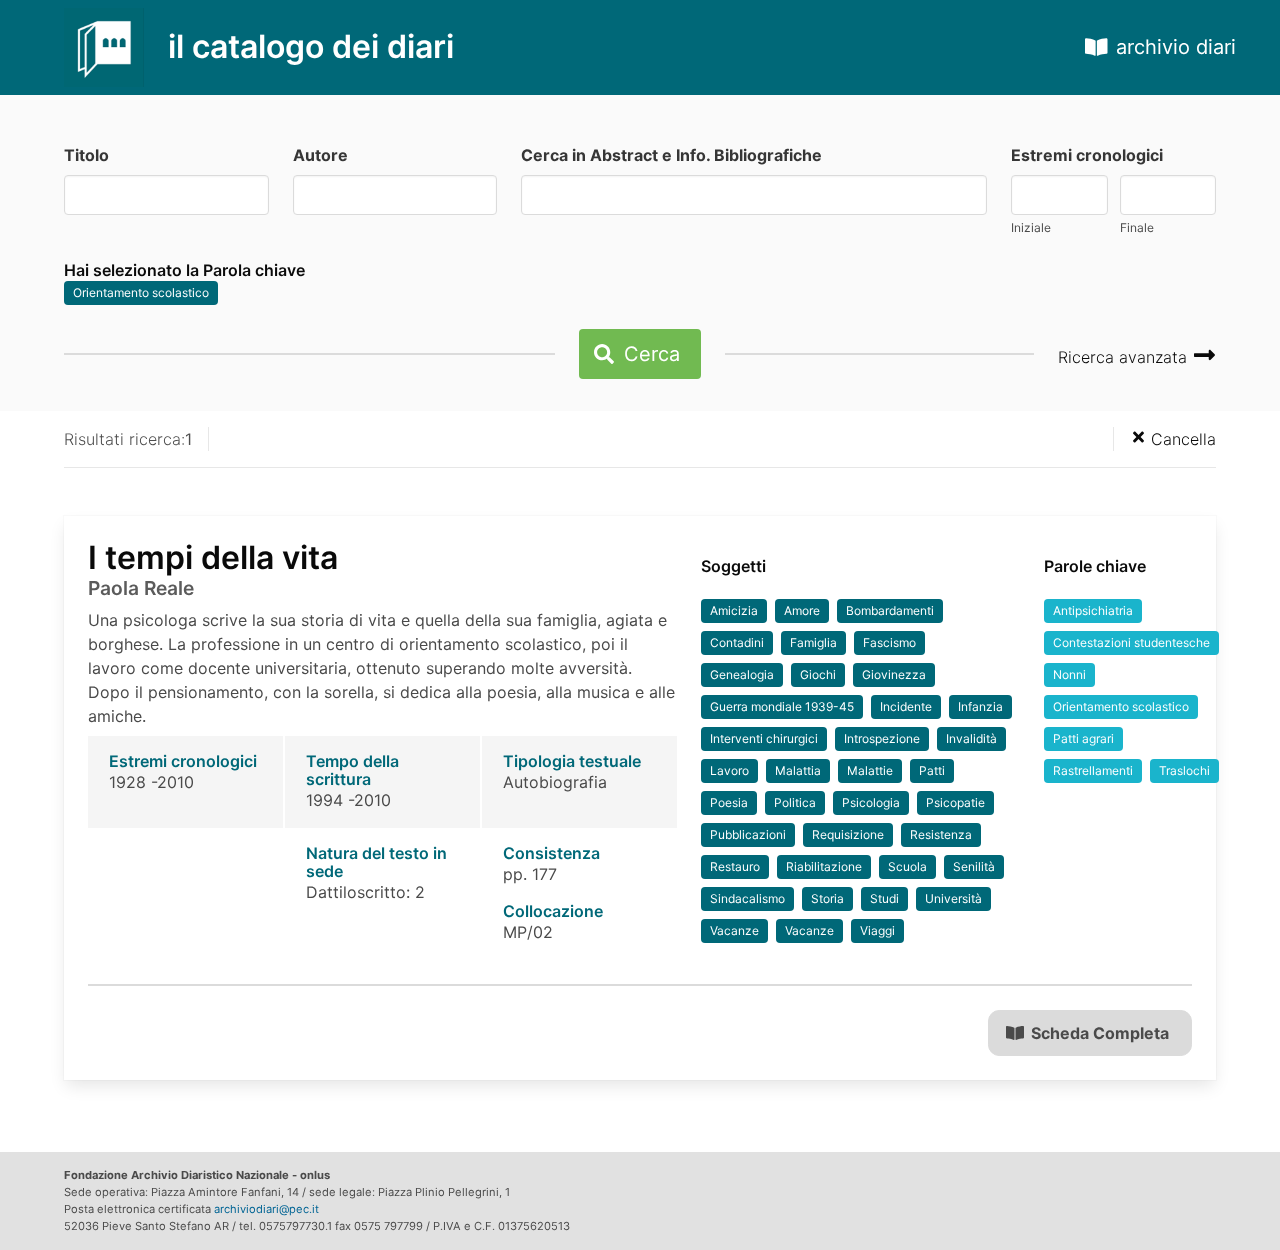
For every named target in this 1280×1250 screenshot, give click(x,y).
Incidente (906, 706)
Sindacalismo (747, 898)
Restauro (735, 866)
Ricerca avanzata (1125, 357)
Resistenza (941, 834)
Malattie (870, 770)
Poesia (729, 802)
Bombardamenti (890, 610)
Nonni (1069, 674)
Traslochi (1184, 770)
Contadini (737, 642)
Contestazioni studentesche (1131, 642)
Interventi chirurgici (764, 738)
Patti (932, 770)
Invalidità (971, 738)
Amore (802, 610)
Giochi (818, 674)
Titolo (86, 155)
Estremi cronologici (1087, 155)
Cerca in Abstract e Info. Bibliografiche (671, 155)
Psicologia (871, 802)
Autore (320, 155)
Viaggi (877, 930)
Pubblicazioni (748, 834)
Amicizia (734, 610)
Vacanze (734, 930)
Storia (827, 898)
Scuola (907, 866)
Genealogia (742, 674)
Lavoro (729, 770)
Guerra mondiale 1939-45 (782, 706)
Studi (884, 898)
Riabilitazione (824, 866)
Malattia (798, 770)
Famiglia (813, 642)
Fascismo (889, 642)
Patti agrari (1083, 738)
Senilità (974, 866)
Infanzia (980, 706)
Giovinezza (894, 674)
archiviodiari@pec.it (266, 1209)
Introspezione (882, 738)
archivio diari (1176, 47)
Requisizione (848, 834)
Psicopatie (955, 802)
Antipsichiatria (1093, 610)
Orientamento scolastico (141, 292)
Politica (795, 802)
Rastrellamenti (1093, 770)
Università (953, 898)
